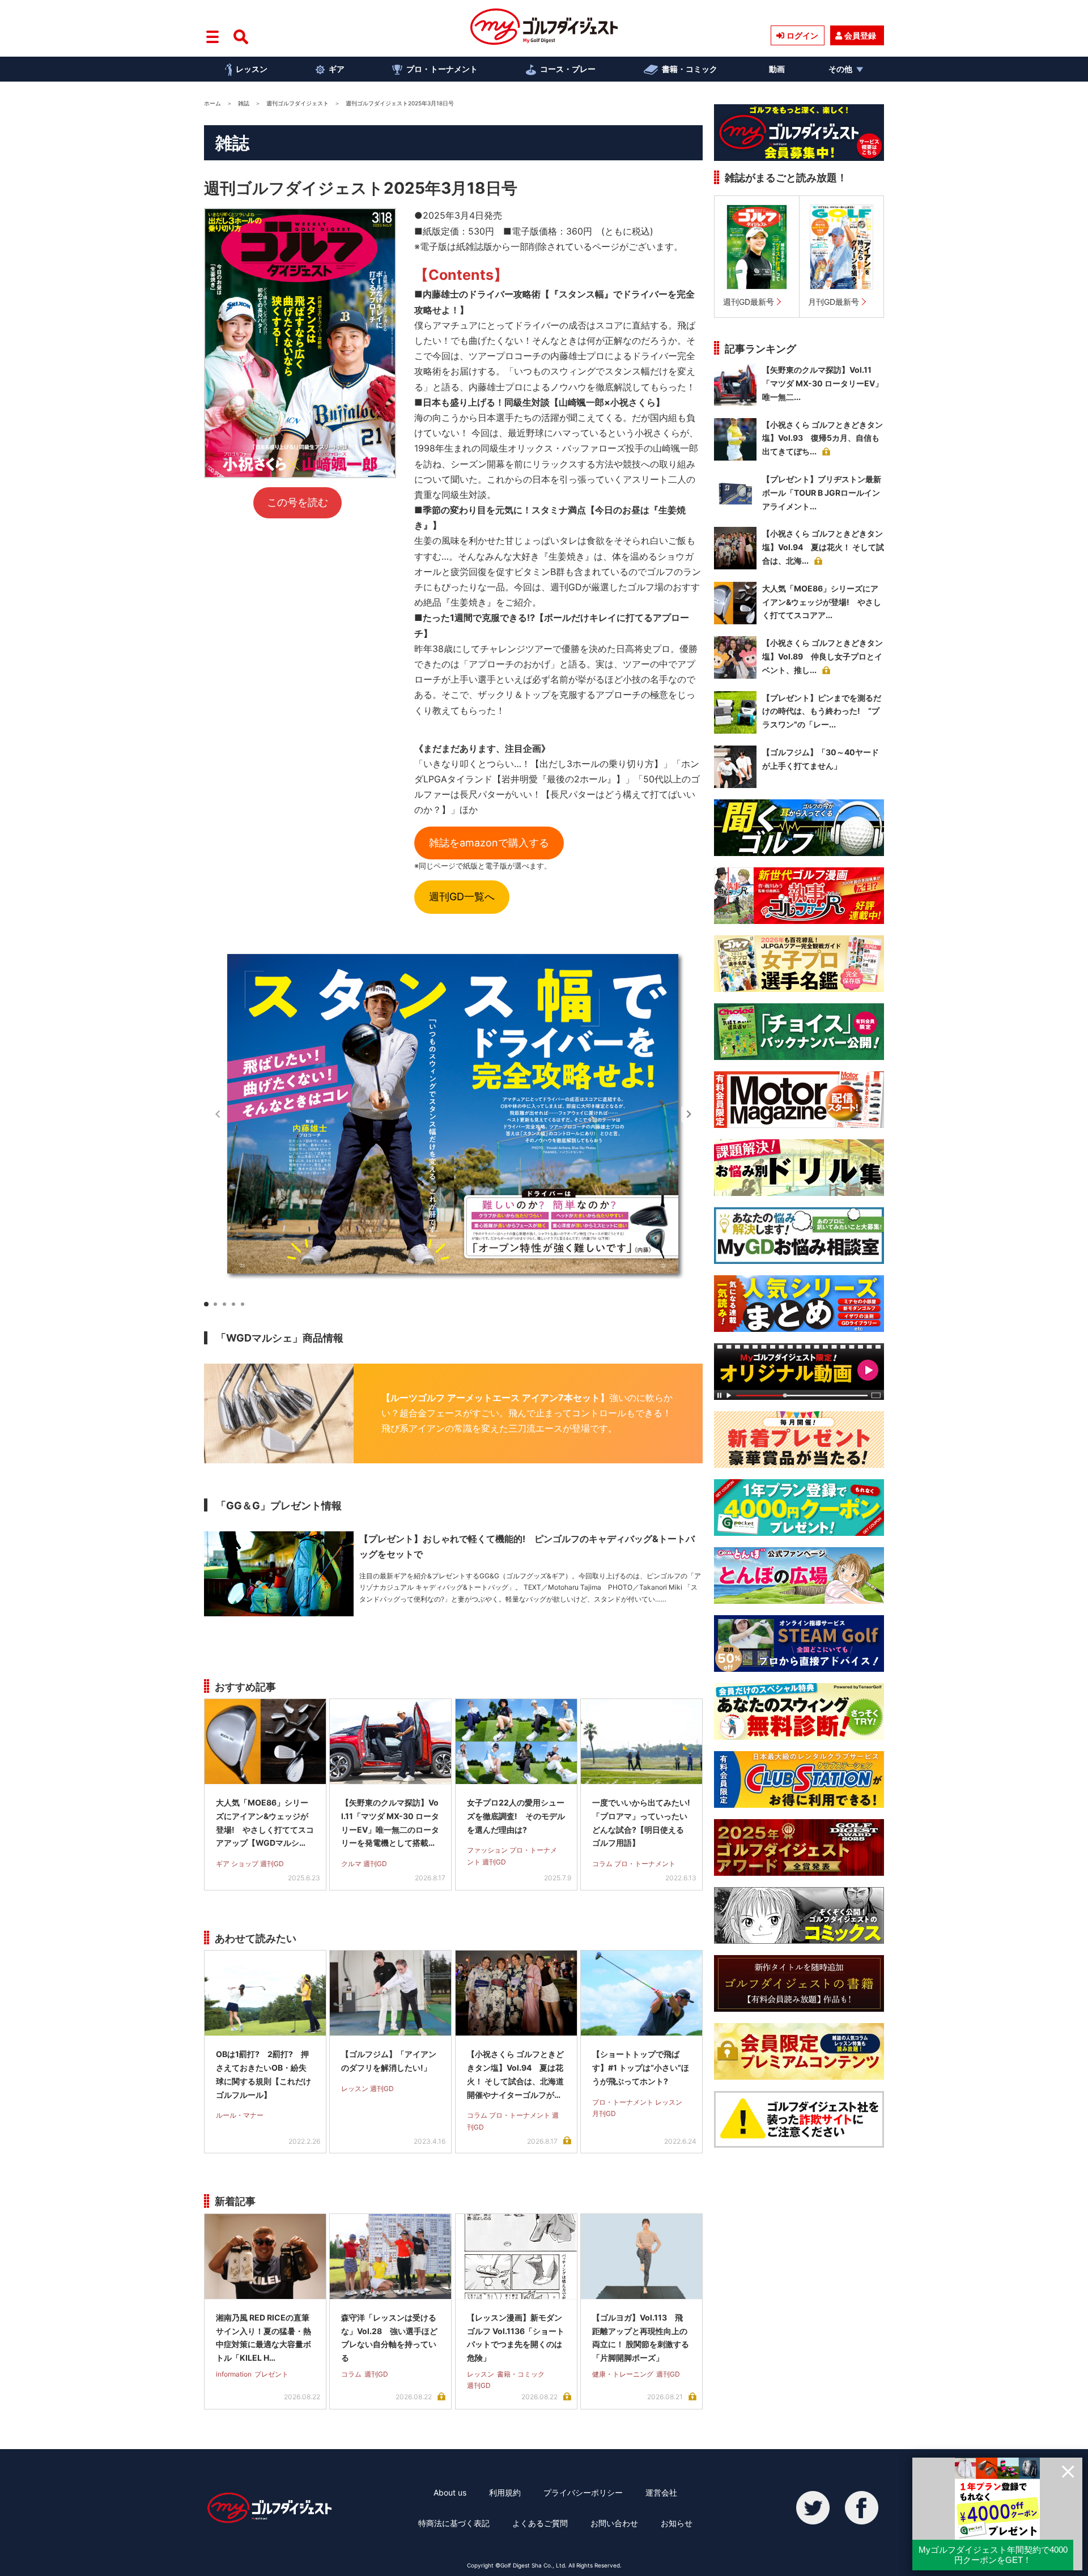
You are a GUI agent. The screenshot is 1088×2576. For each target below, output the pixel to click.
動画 (777, 69)
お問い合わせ (614, 2523)
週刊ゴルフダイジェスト (297, 103)
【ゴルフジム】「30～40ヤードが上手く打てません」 (821, 759)
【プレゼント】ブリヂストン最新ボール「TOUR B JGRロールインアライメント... (822, 493)
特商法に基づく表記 (454, 2523)
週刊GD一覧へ (462, 897)
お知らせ (677, 2523)
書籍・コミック (690, 69)
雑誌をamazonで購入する (489, 843)
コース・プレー (568, 69)
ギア (337, 69)
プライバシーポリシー (583, 2492)
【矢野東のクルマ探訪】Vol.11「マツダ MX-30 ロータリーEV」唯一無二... (823, 383)
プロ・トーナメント (442, 69)
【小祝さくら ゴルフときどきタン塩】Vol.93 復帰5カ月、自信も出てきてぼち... (823, 438)
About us (450, 2492)
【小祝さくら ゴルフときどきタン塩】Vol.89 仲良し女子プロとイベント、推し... (823, 656)
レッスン (252, 69)
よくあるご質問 (540, 2523)
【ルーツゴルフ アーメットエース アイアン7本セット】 (495, 1398)
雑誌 (244, 103)
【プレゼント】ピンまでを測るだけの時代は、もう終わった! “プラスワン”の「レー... (822, 711)
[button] (689, 1114)
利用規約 (505, 2492)
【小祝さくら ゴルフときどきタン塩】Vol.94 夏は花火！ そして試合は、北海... (823, 547)
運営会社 (661, 2492)
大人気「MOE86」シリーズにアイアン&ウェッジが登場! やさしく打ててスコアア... (822, 602)
